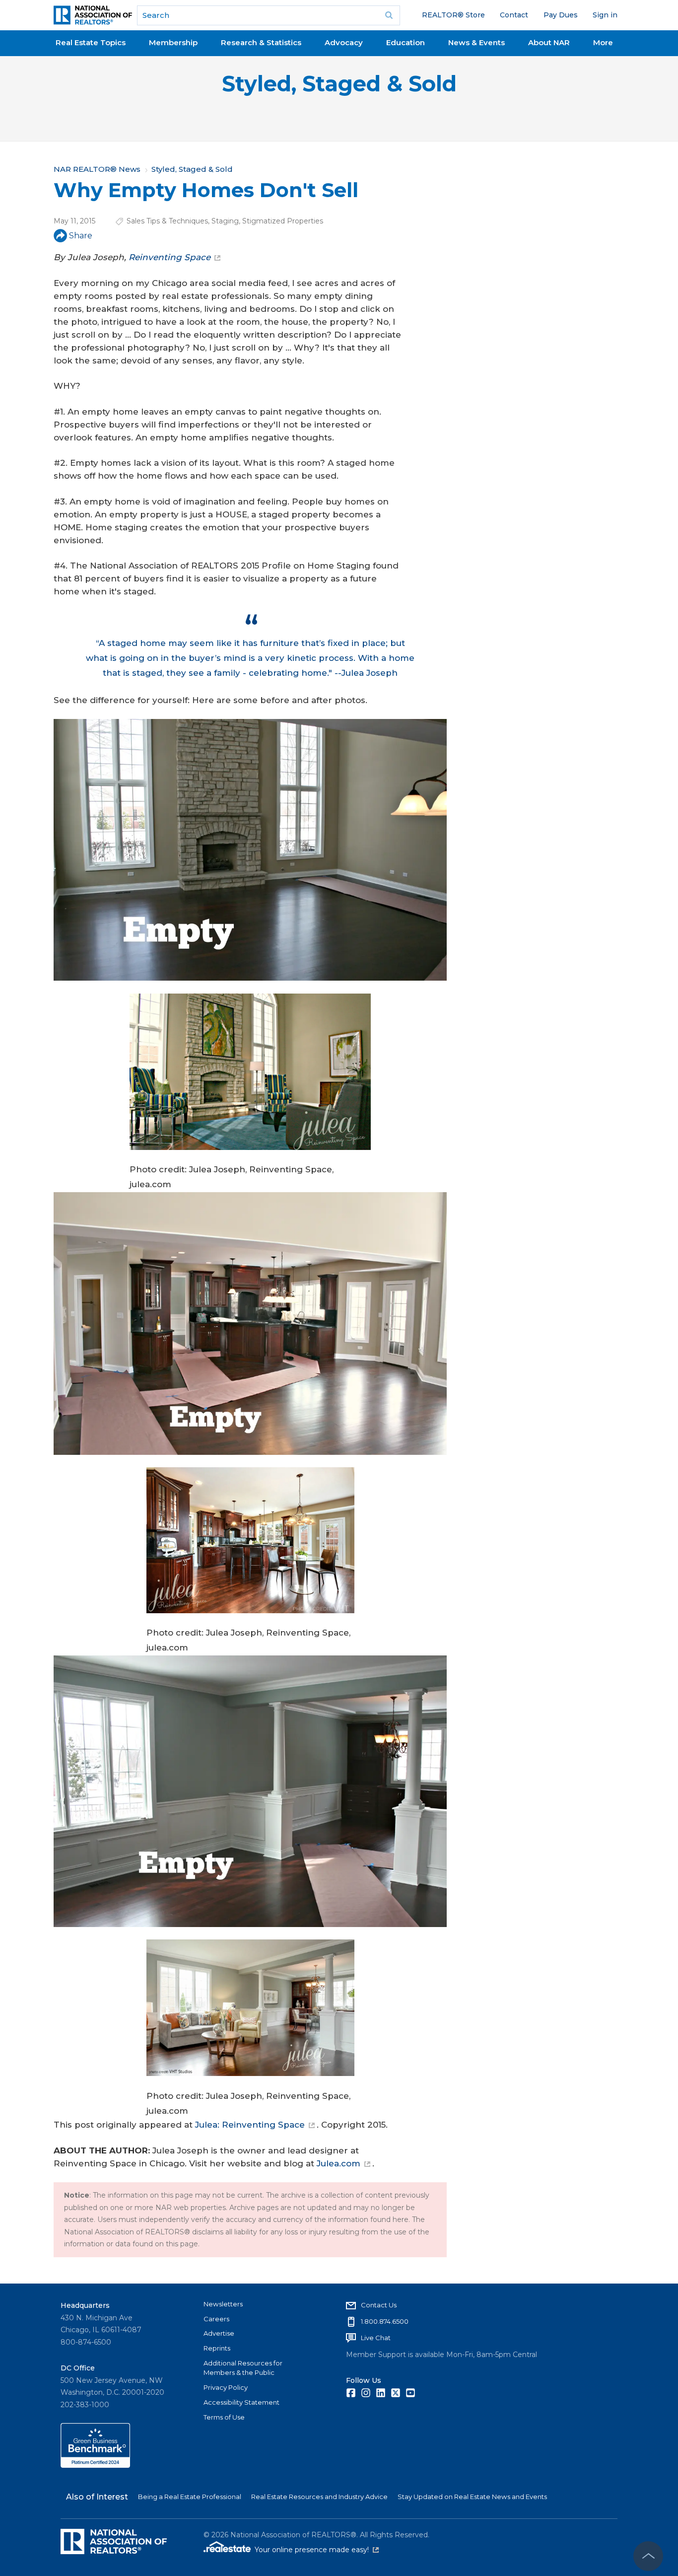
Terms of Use (224, 2417)
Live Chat (376, 2338)
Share (81, 236)
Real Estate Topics (91, 42)
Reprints (217, 2348)
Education (406, 42)
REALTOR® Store (453, 15)
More (603, 42)
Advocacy (344, 42)
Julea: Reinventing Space (250, 2125)
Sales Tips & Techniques (167, 221)
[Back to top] (648, 2556)
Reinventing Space (169, 257)
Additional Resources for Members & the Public (243, 2368)
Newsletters (223, 2304)
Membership (173, 42)
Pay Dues (561, 15)
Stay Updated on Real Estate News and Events (472, 2497)
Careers (216, 2319)
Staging (225, 221)
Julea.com (339, 2163)
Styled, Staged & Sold (339, 84)
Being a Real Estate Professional (190, 2497)
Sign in (605, 15)
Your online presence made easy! (317, 2550)
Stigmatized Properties (283, 221)
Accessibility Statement (241, 2402)
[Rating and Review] (95, 2465)
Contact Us (379, 2305)
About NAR (549, 42)
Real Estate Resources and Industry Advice (319, 2497)
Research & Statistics (261, 42)
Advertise (219, 2333)
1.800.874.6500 (385, 2321)
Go (389, 15)
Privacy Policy (226, 2387)
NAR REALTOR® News (97, 169)
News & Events (476, 42)
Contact (514, 15)
